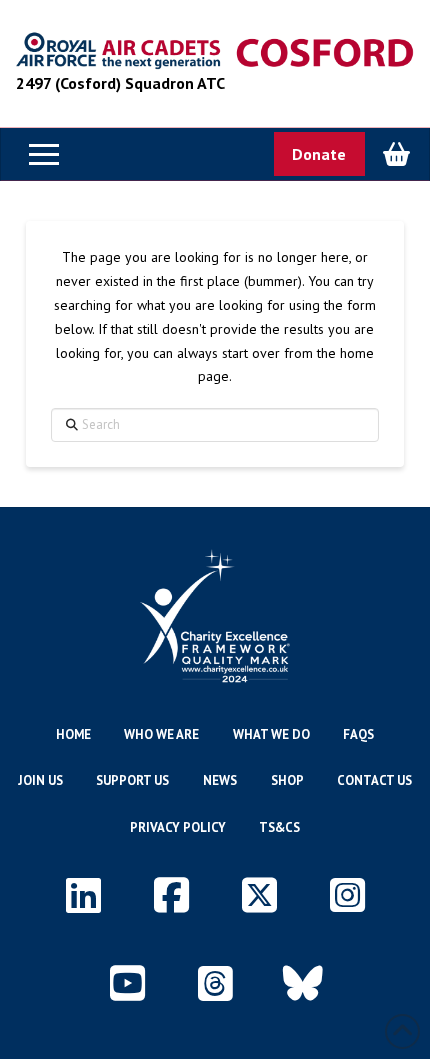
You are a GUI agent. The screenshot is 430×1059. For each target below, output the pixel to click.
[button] (44, 154)
